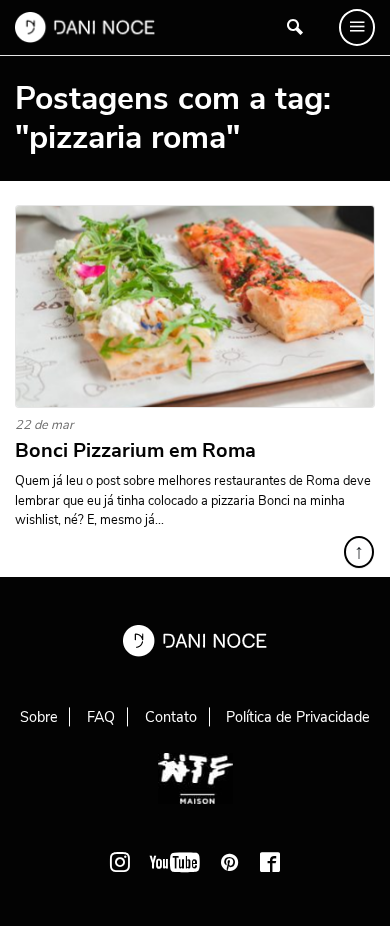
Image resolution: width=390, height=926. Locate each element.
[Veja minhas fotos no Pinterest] (230, 862)
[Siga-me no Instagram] (120, 862)
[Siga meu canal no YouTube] (175, 862)
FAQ (101, 717)
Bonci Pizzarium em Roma (135, 451)
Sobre (39, 717)
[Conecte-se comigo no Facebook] (270, 862)
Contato (171, 717)
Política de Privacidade (298, 717)
